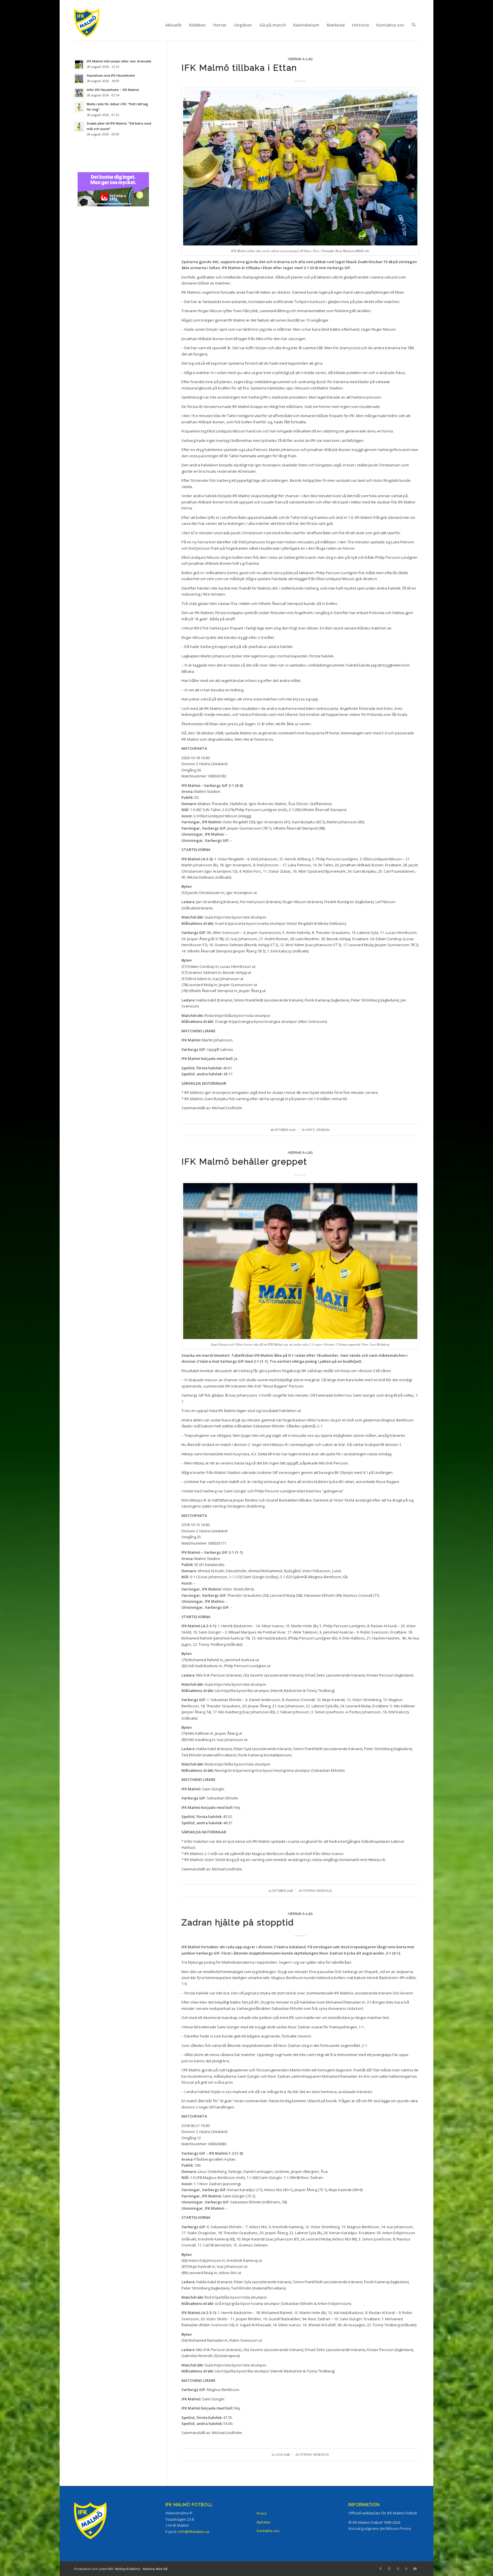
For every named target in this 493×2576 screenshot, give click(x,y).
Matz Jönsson (318, 1130)
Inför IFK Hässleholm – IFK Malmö (113, 90)
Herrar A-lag (300, 59)
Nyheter (264, 2522)
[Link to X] (398, 2569)
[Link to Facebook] (381, 2569)
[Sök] (414, 25)
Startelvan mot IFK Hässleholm (111, 75)
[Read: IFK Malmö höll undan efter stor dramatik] (79, 64)
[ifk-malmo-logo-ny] (94, 25)
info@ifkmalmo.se (194, 2532)
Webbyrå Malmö (128, 2569)
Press (262, 2513)
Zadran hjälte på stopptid (238, 1922)
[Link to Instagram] (389, 2569)
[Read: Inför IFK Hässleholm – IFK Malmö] (79, 93)
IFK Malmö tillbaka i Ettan (239, 68)
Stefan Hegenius (318, 1891)
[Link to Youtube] (415, 2569)
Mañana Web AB (155, 2569)
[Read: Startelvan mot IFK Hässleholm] (79, 79)
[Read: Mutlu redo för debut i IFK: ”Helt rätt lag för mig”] (79, 107)
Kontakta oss (268, 2531)
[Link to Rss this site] (406, 2569)
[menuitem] (173, 25)
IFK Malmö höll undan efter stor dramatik (119, 61)
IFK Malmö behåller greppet (244, 1162)
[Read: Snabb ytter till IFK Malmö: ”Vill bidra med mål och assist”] (79, 127)
